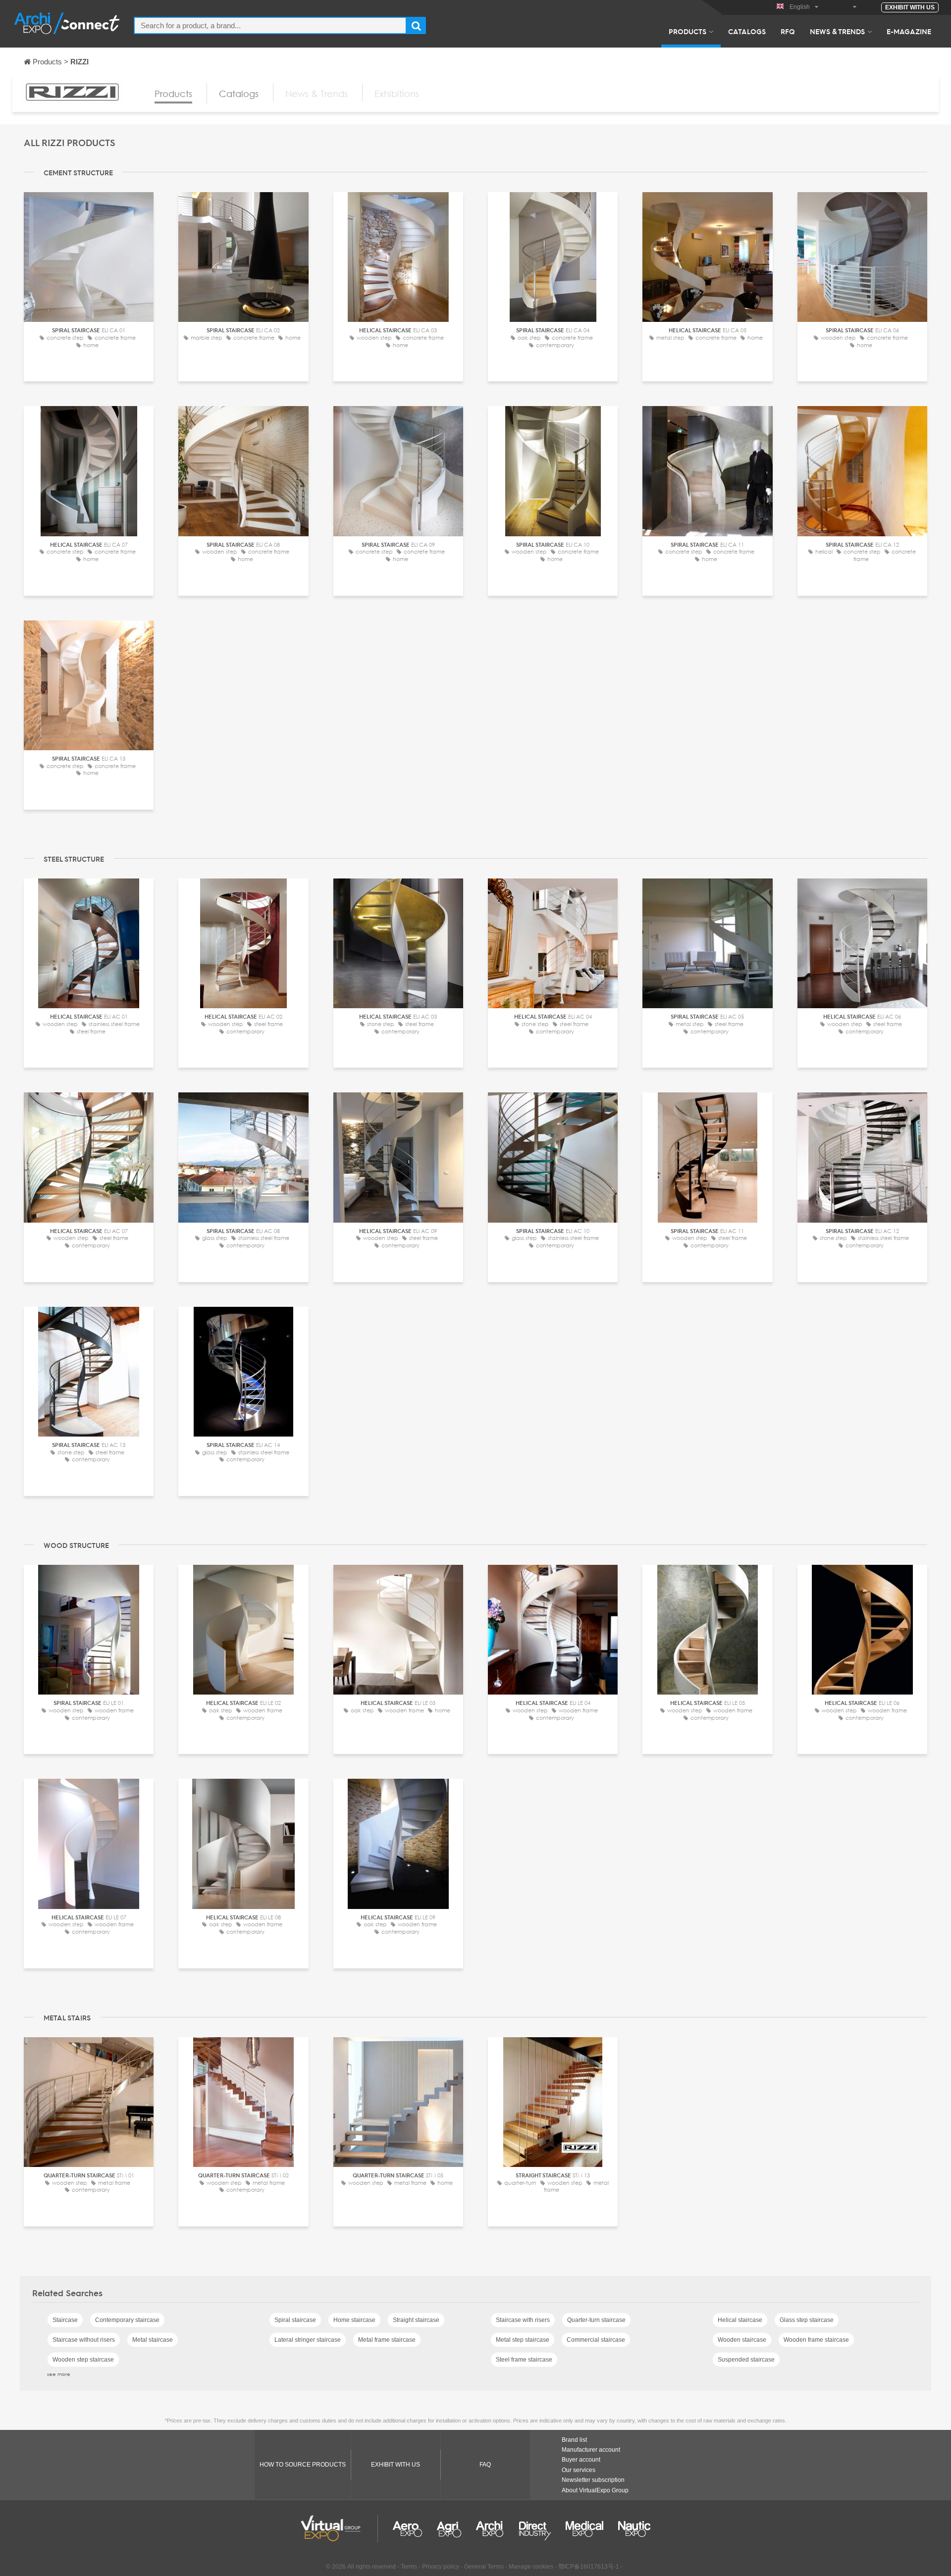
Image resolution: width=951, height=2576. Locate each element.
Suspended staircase (746, 2360)
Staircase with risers (523, 2320)
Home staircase (354, 2320)
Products (687, 31)
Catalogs (747, 31)
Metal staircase (153, 2340)
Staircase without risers (84, 2340)
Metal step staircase (523, 2340)
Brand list (574, 2440)
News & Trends (837, 31)
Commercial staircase (596, 2340)
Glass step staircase (807, 2320)
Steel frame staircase (524, 2360)
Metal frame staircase (387, 2340)
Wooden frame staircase (816, 2340)
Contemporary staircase (127, 2320)
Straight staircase (416, 2320)
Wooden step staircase (83, 2360)
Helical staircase (740, 2320)
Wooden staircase (742, 2340)
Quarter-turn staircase (596, 2320)
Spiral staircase (295, 2320)
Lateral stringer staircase (308, 2340)
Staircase (65, 2320)
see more (59, 2374)
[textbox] (270, 26)
